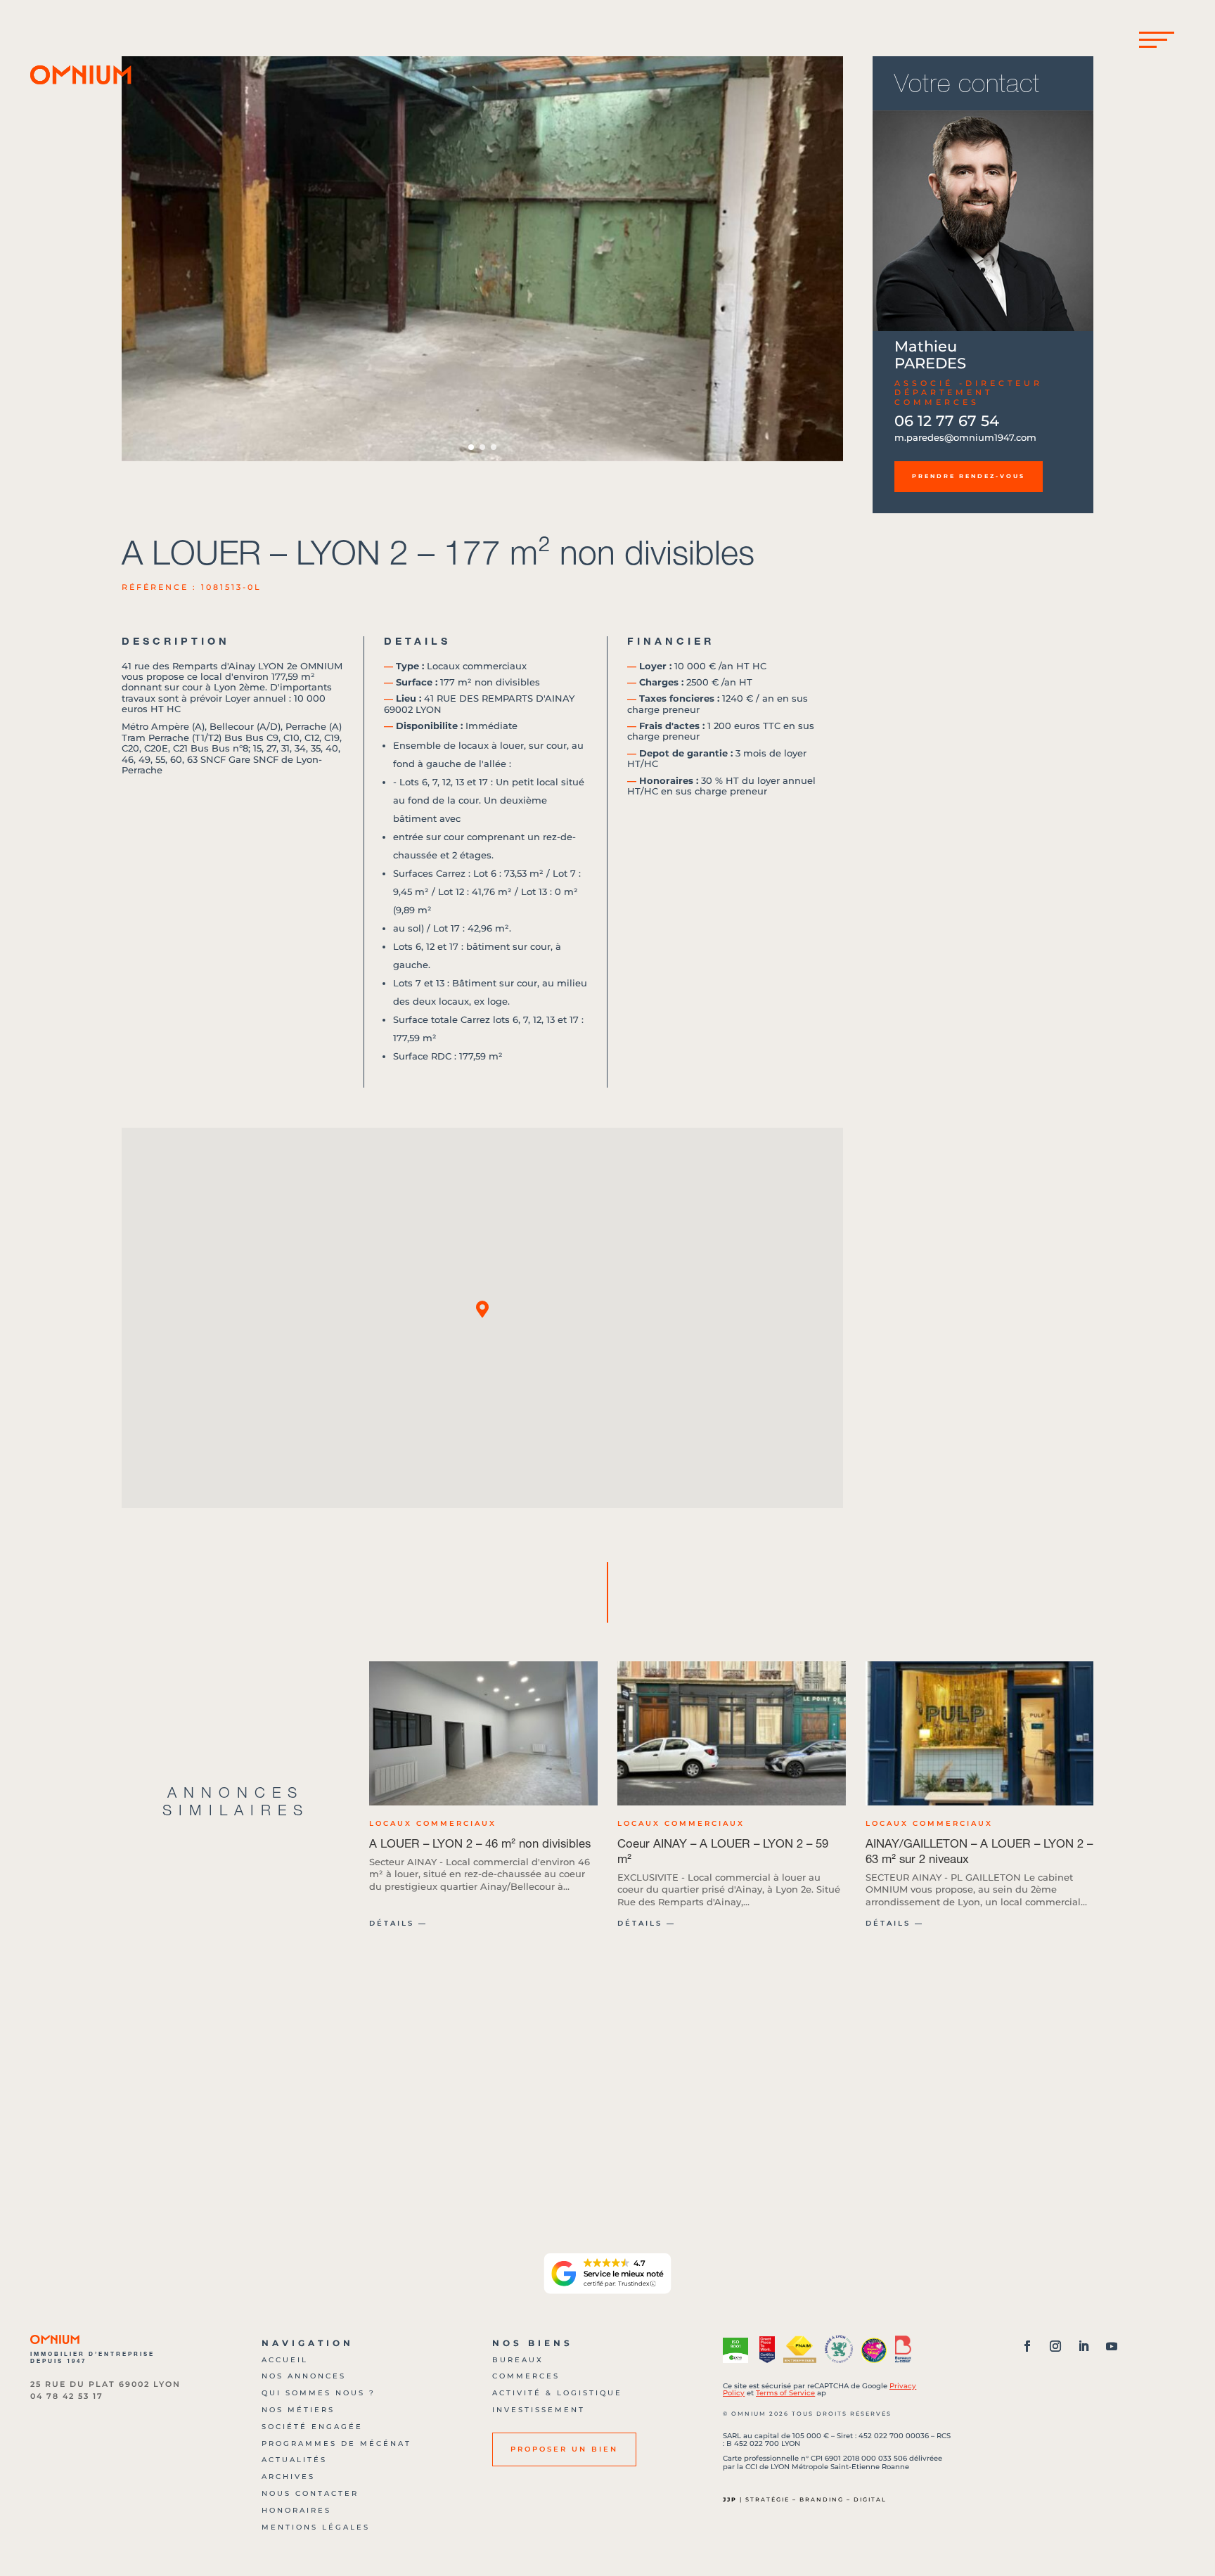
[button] (827, 259)
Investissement (539, 2410)
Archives (288, 2477)
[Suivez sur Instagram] (1055, 2346)
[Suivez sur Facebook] (1027, 2346)
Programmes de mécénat (336, 2443)
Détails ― (398, 1923)
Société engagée (312, 2427)
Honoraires (296, 2510)
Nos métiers (298, 2410)
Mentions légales (316, 2527)
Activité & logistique (557, 2393)
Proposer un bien (564, 2449)
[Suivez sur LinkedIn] (1084, 2346)
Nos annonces (304, 2376)
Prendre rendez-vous (969, 476)
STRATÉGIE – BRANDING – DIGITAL (816, 2499)
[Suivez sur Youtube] (1112, 2346)
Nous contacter (310, 2493)
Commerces (526, 2376)
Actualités (294, 2460)
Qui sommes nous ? (319, 2393)
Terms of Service (785, 2393)
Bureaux (518, 2360)
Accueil (285, 2360)
